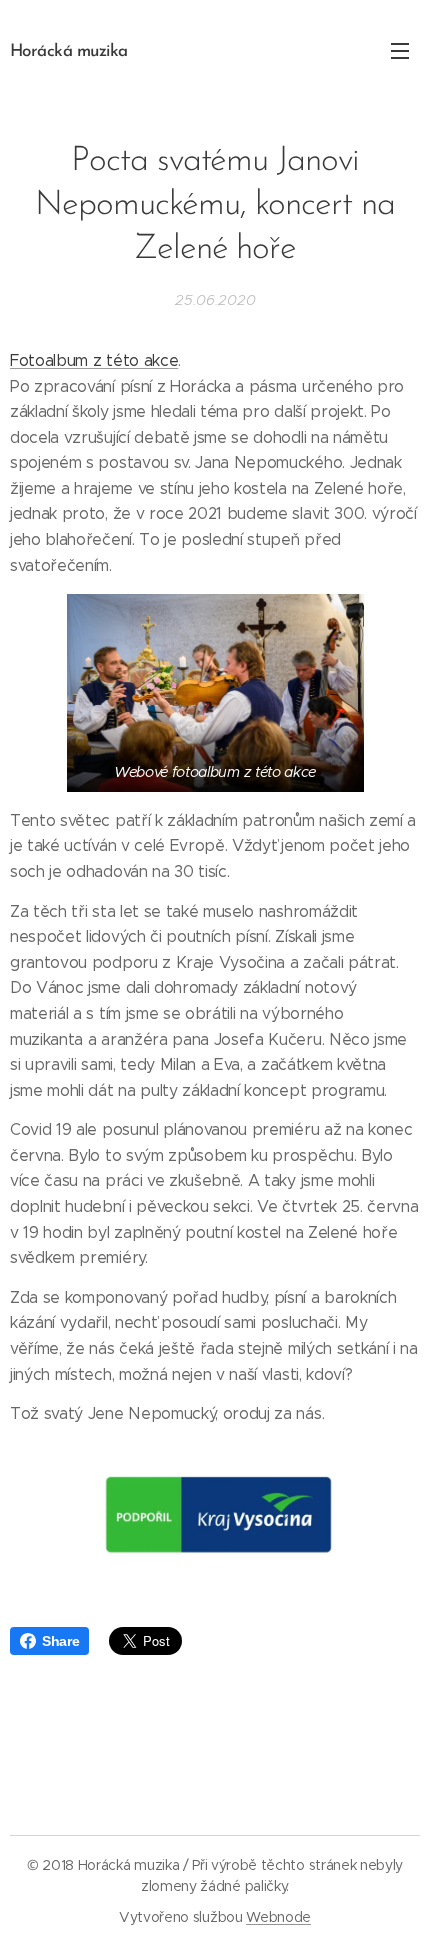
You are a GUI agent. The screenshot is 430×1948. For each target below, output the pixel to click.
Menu (400, 50)
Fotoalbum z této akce (94, 360)
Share (60, 1641)
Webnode (278, 1917)
